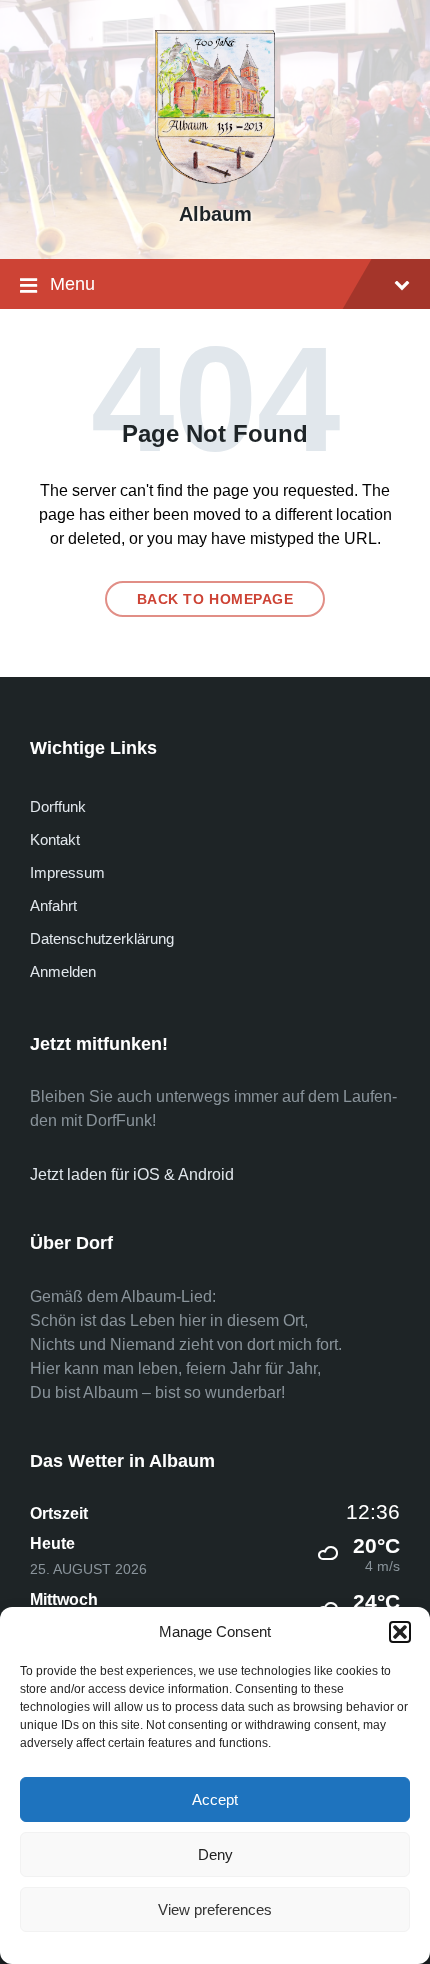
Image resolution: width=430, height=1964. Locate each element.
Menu (72, 284)
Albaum (215, 214)
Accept (215, 1799)
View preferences (215, 1909)
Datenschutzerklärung (102, 938)
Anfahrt (53, 905)
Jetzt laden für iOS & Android (132, 1174)
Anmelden (63, 971)
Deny (215, 1854)
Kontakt (55, 839)
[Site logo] (215, 178)
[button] (400, 1632)
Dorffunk (58, 806)
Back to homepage (215, 599)
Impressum (67, 872)
